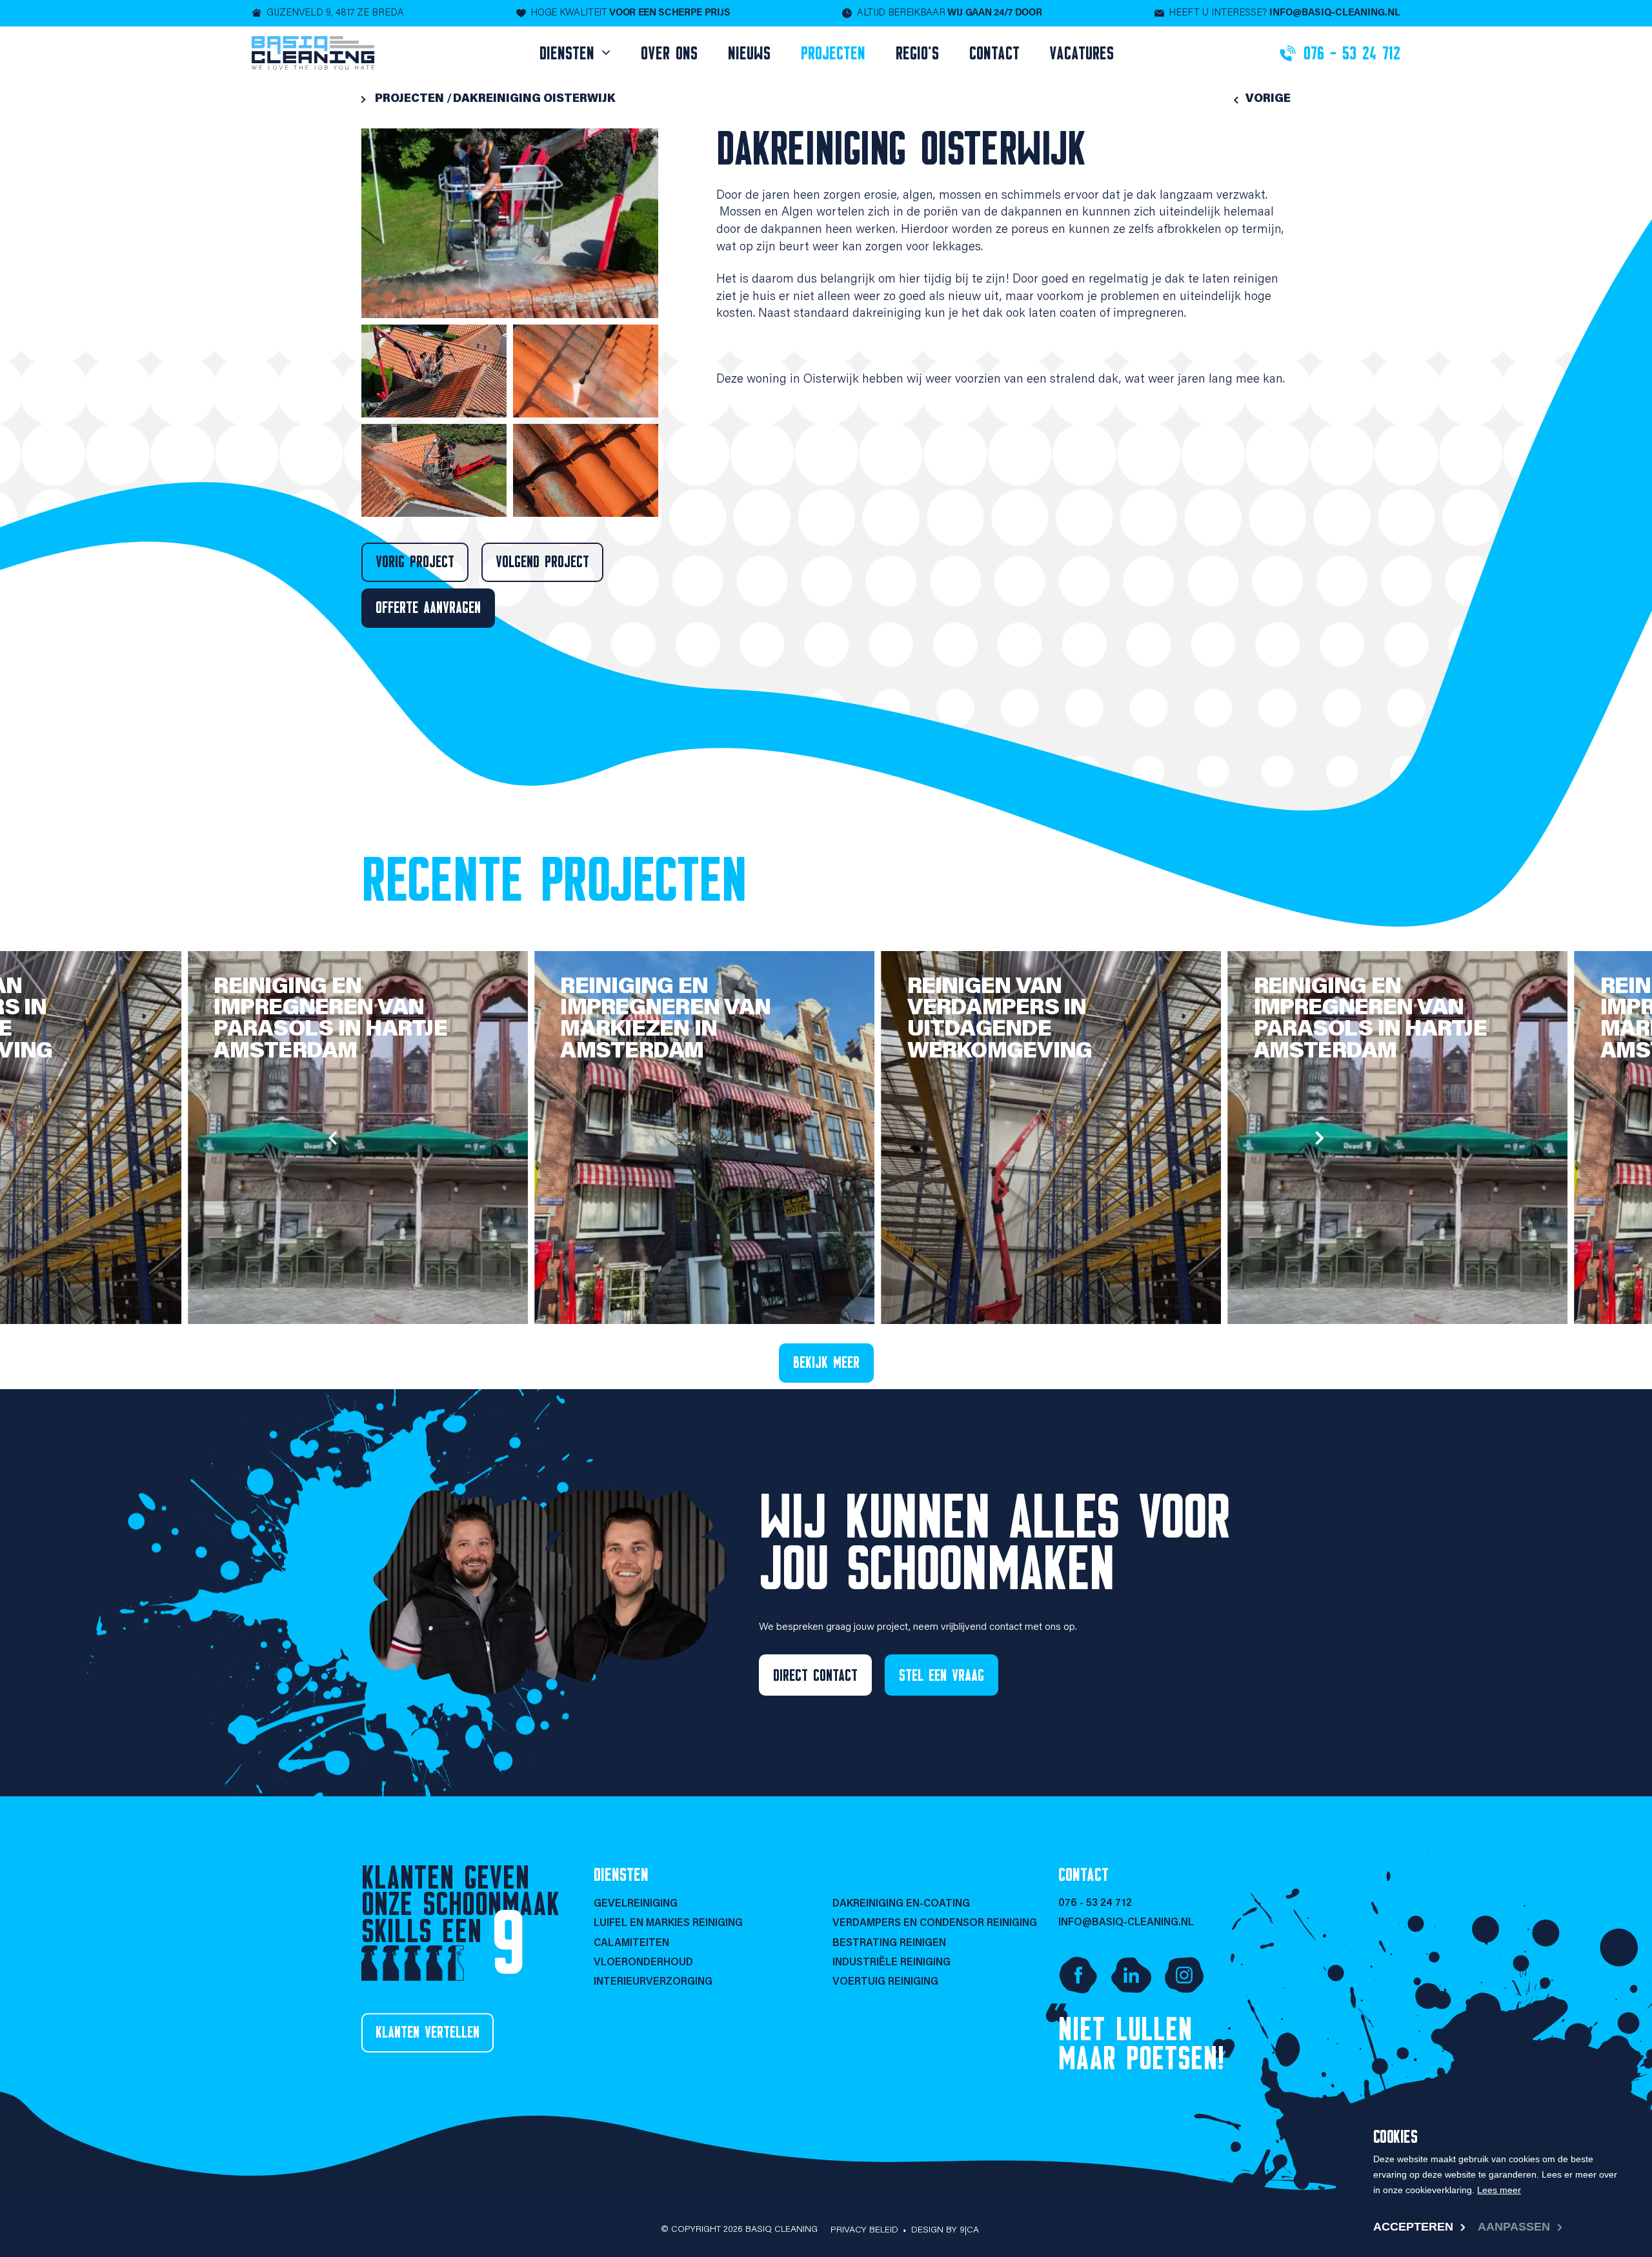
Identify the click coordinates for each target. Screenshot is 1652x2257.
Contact (994, 53)
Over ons (669, 53)
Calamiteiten (631, 1943)
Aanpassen (1514, 2227)
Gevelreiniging (636, 1904)
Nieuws (749, 53)
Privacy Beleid (864, 2231)
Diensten (570, 53)
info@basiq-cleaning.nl (1126, 1923)
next (1320, 1138)
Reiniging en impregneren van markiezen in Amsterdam (665, 1020)
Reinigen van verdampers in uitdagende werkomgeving (1000, 1020)
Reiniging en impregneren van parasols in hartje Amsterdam (330, 1020)
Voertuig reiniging (885, 1982)
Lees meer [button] (1499, 2190)
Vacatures (1082, 53)
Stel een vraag (942, 1675)
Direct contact (815, 1675)
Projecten (833, 53)
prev (332, 1138)
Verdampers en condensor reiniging (935, 1923)
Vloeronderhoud (643, 1963)
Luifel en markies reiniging (668, 1923)
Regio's (917, 53)
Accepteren (1413, 2227)
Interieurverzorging (653, 1982)
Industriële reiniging (891, 1963)
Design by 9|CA (945, 2231)
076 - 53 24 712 (1095, 1903)
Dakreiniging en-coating (901, 1904)
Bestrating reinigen (889, 1943)
